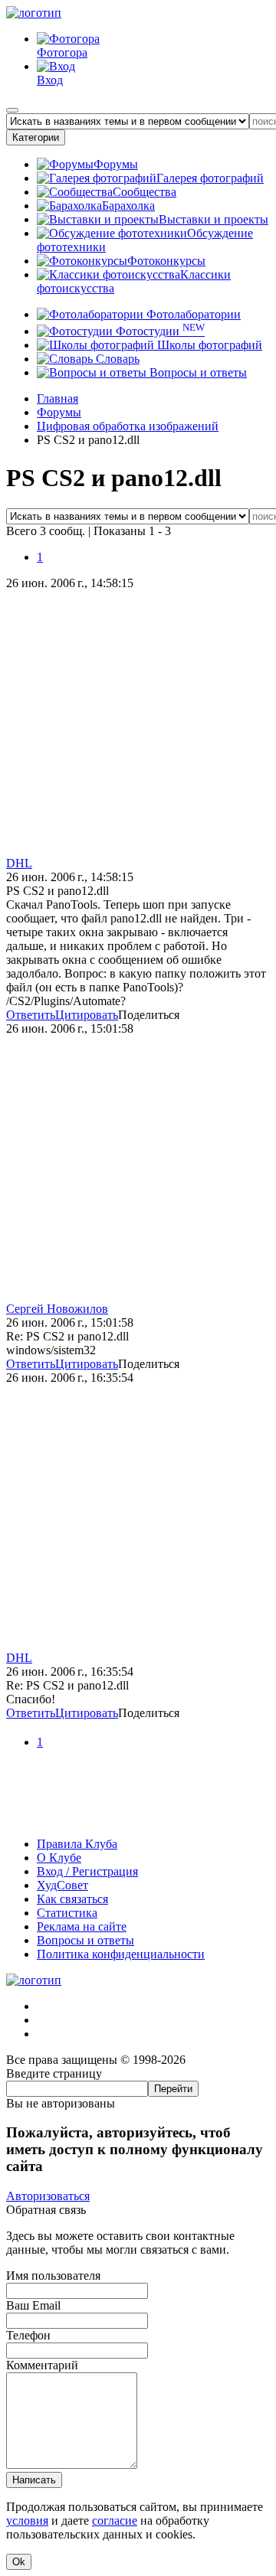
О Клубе (59, 1858)
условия (27, 2520)
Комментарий (42, 2365)
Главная (58, 398)
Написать (34, 2480)
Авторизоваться (48, 2196)
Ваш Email (33, 2305)
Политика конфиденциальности (121, 1954)
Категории (36, 137)
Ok (19, 2562)
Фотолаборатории (192, 314)
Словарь (116, 359)
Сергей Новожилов (57, 1309)
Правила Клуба (77, 1844)
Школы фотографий (208, 345)
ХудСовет (62, 1885)
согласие (115, 2520)
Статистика (67, 1913)
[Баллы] (138, 1818)
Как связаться (72, 1899)
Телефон (28, 2335)
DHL (19, 863)
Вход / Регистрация (87, 1871)
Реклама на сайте (82, 1926)
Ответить (31, 1015)
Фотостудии (159, 331)
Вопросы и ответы (197, 372)
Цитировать (87, 1015)
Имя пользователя (53, 2276)
